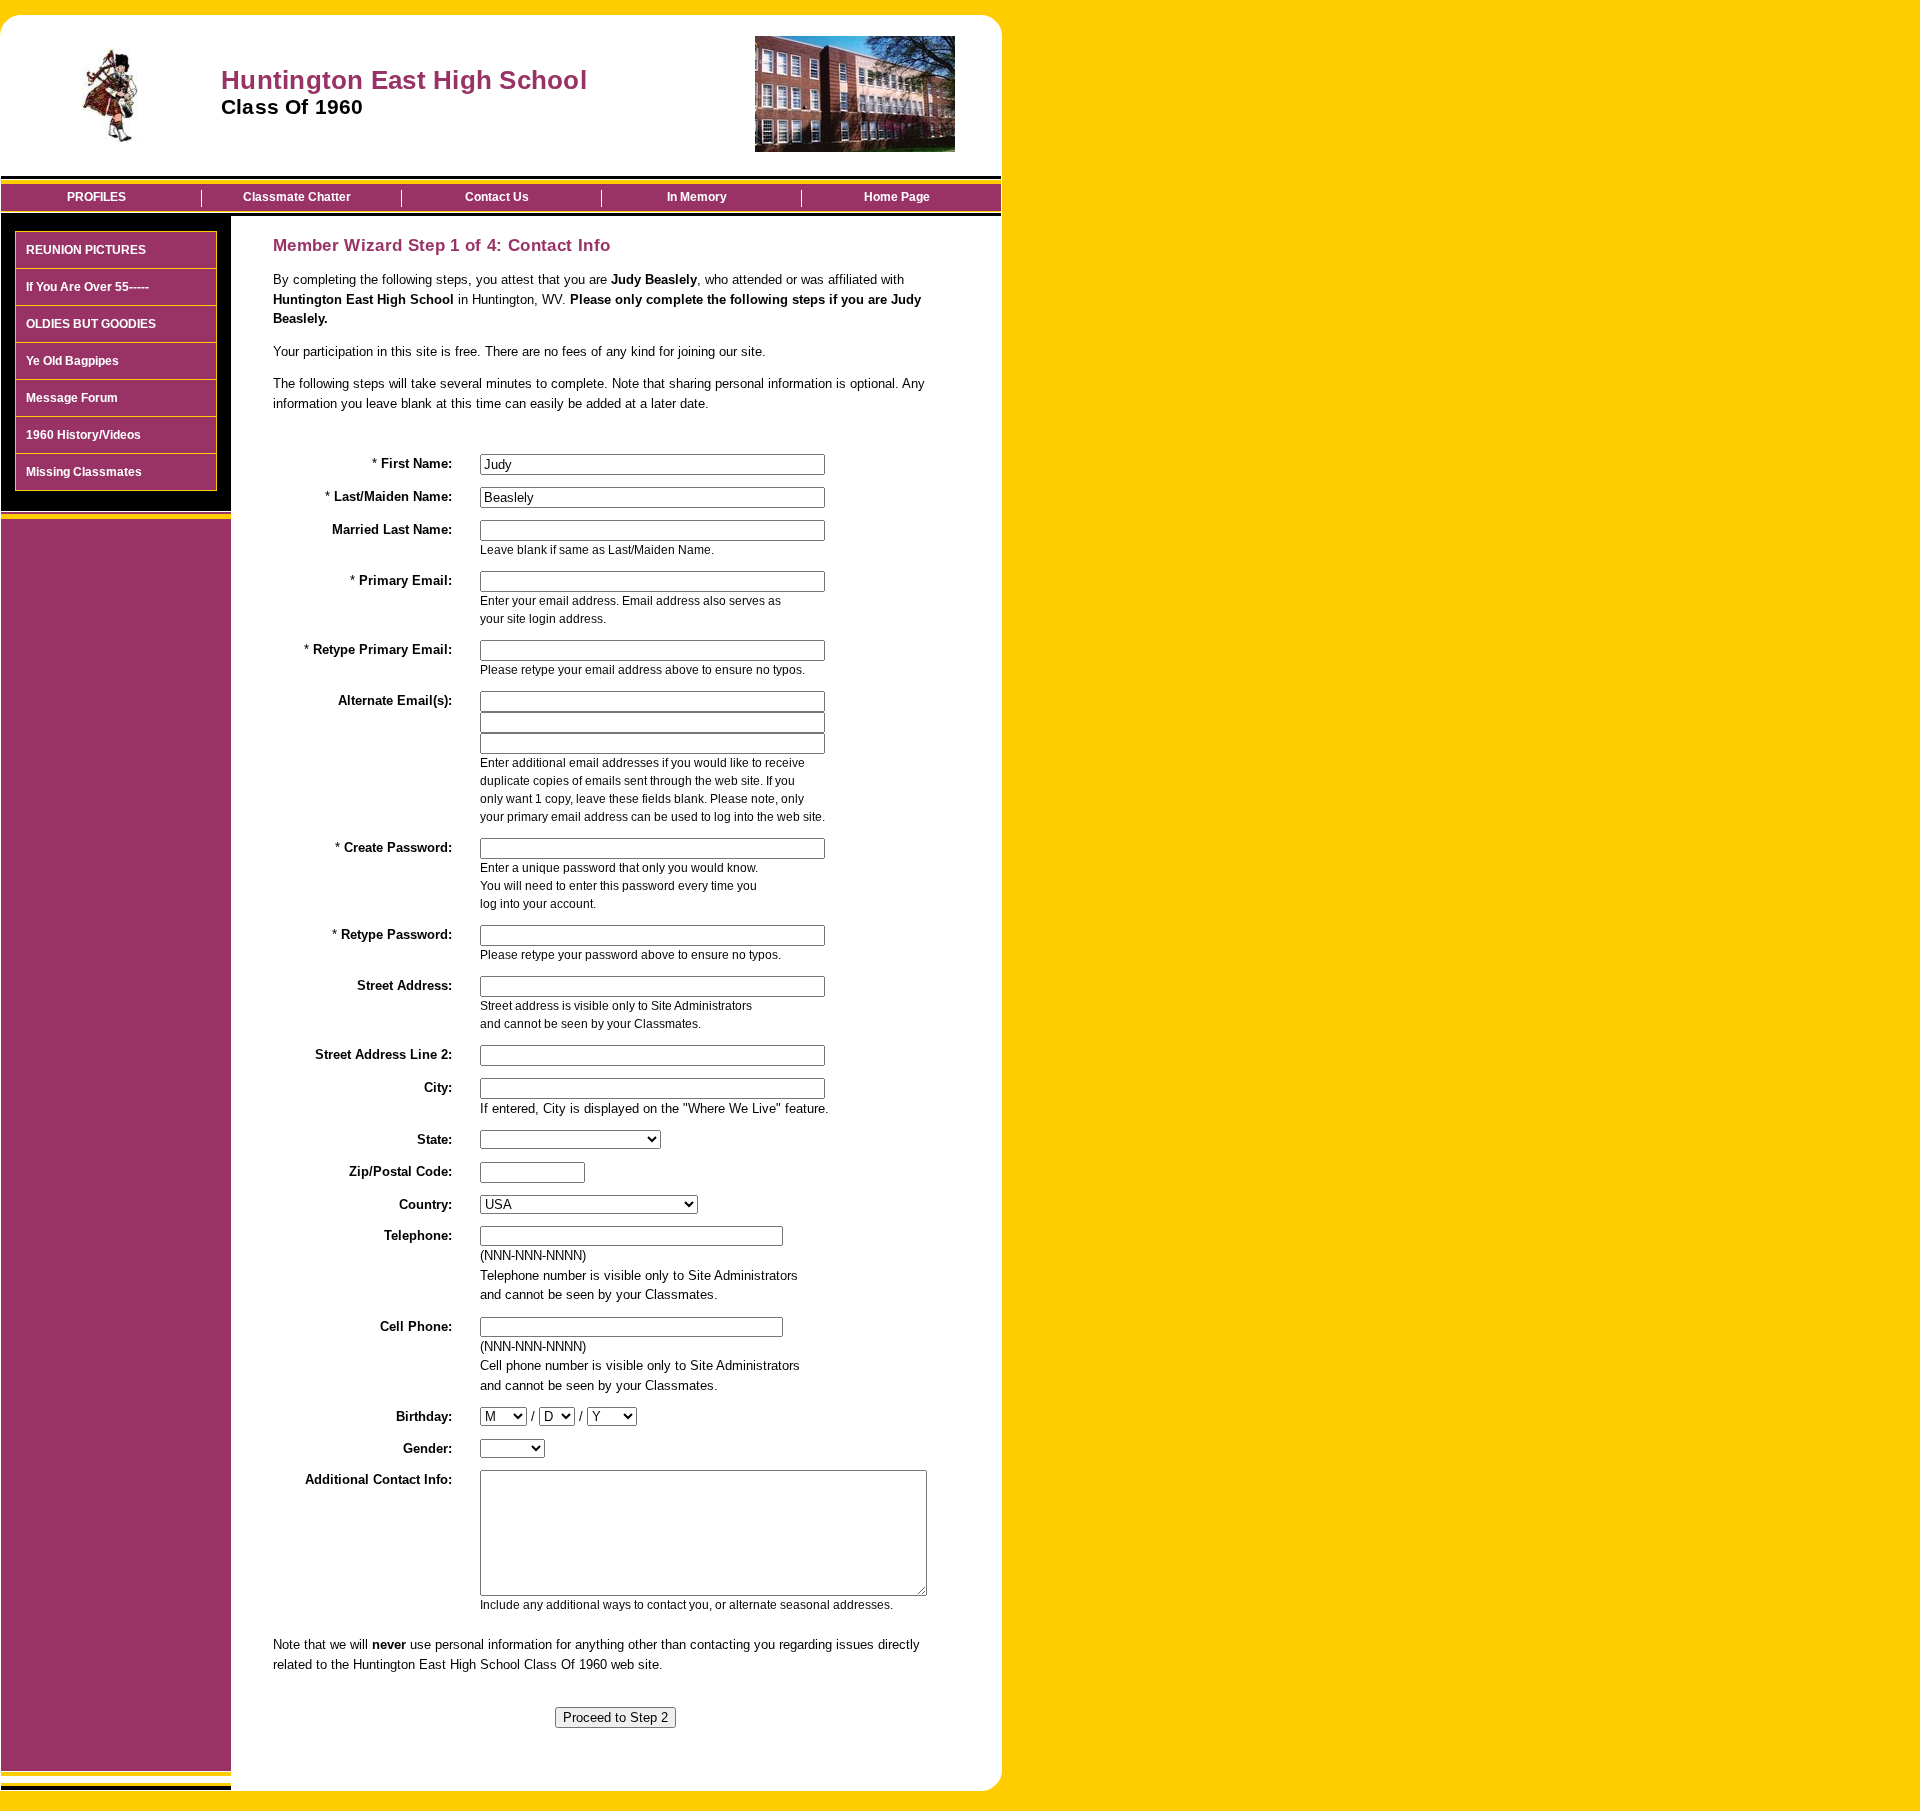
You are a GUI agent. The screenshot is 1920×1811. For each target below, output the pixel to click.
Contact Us (497, 197)
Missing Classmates (84, 472)
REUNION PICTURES (86, 250)
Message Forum (72, 398)
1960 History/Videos (83, 435)
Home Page (897, 197)
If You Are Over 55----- (87, 287)
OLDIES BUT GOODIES (91, 324)
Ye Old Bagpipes (72, 361)
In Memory (697, 197)
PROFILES (96, 197)
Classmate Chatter (297, 197)
